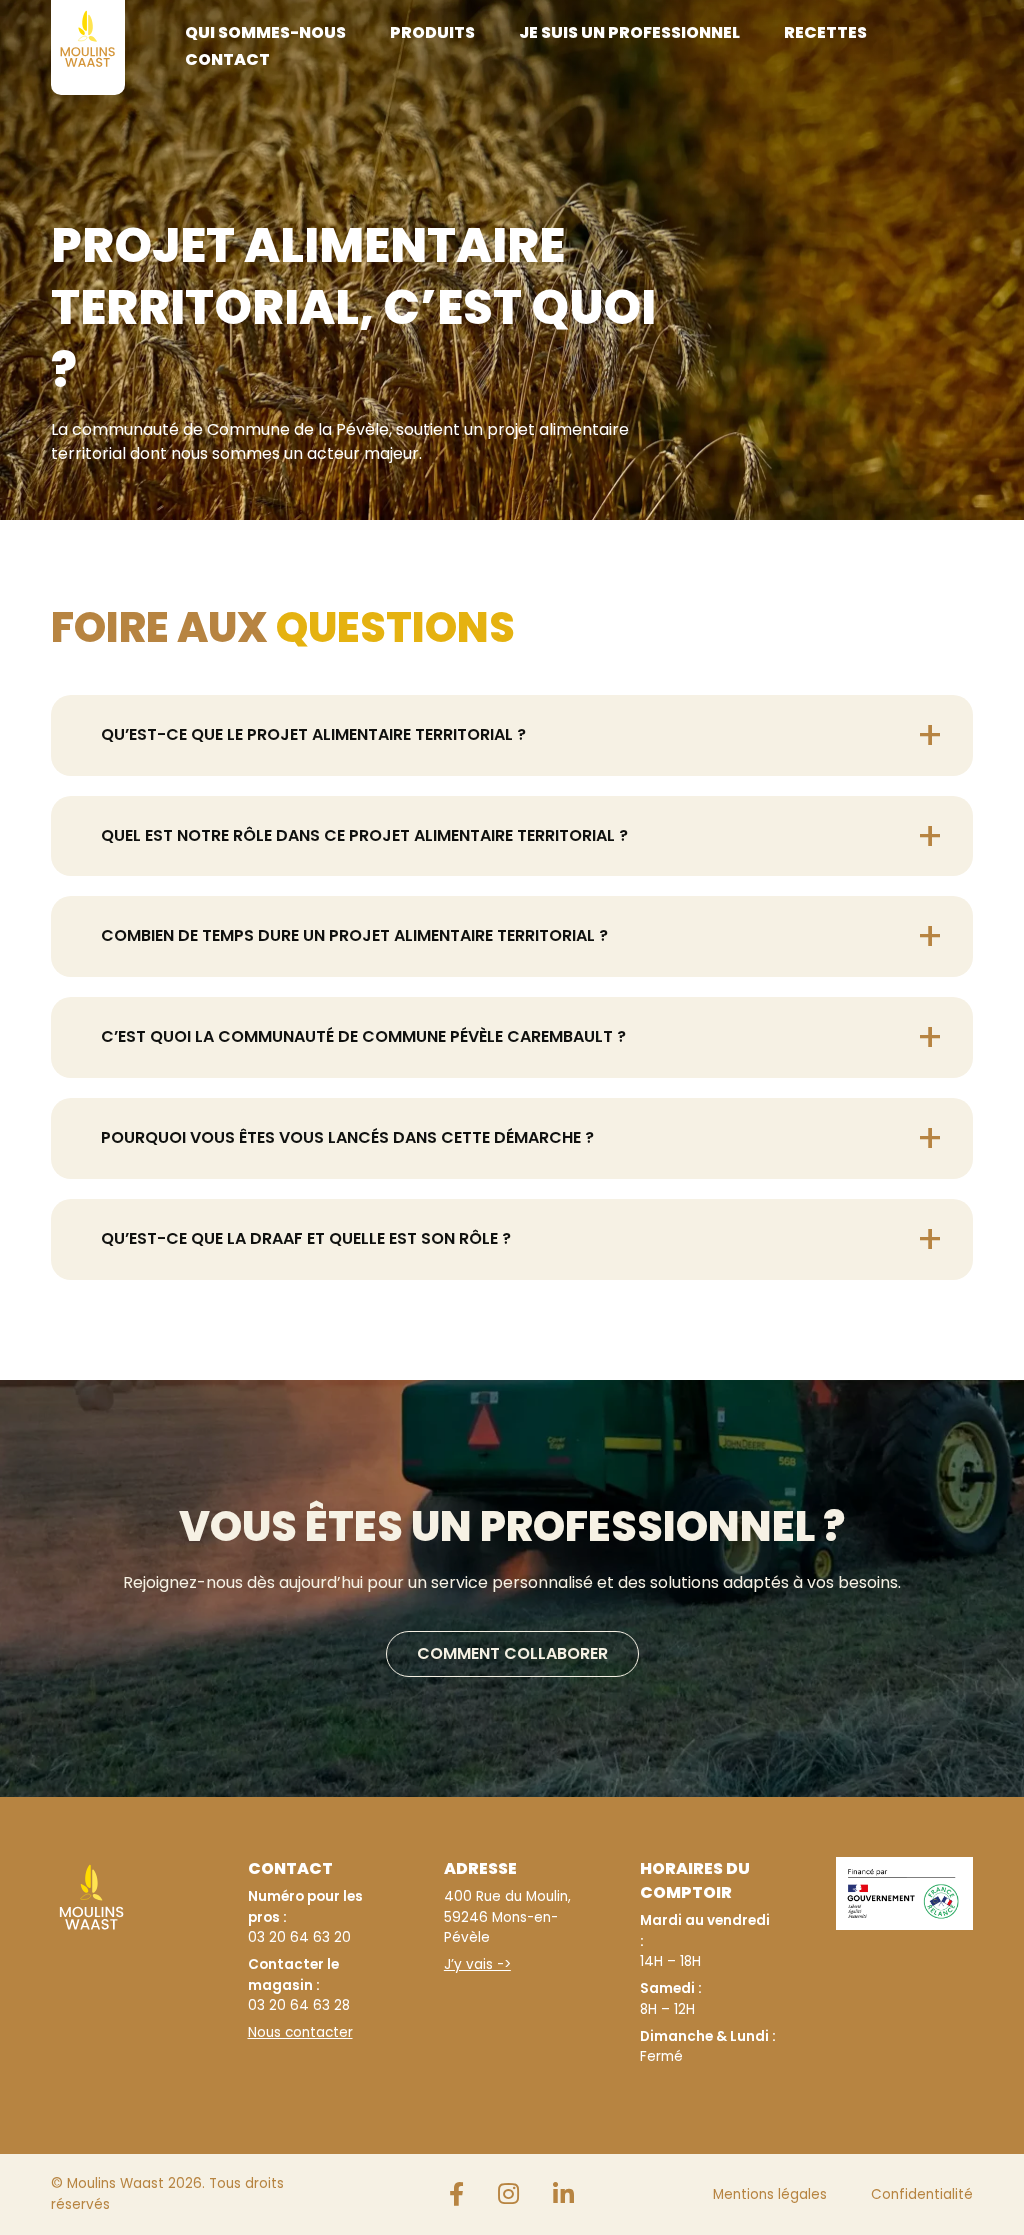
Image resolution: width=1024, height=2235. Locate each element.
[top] (960, 1541)
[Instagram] (508, 2194)
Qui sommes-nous (265, 32)
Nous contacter (300, 2032)
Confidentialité (922, 2194)
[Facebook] (456, 2194)
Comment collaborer (512, 1653)
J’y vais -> (477, 1964)
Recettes (825, 32)
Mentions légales (770, 2194)
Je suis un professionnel (629, 32)
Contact (227, 59)
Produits (432, 32)
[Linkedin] (563, 2194)
